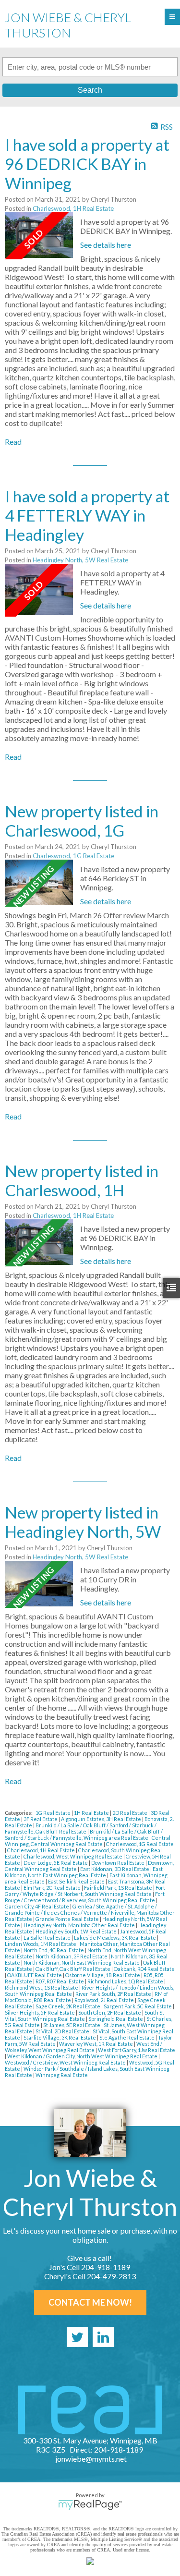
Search (90, 90)
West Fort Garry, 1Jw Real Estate (137, 2050)
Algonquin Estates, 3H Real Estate (102, 1819)
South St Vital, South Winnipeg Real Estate (84, 2016)
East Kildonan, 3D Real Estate (115, 1869)
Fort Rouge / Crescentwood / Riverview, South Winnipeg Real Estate (85, 1897)
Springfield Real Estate (116, 2019)
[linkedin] (103, 2337)
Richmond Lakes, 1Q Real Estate (126, 1981)
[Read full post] (39, 236)
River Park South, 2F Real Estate (114, 1994)
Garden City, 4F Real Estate (37, 1906)
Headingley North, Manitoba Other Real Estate (80, 1925)
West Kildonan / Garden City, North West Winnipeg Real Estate (83, 2056)
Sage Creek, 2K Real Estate (68, 2006)
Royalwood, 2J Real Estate (105, 2000)
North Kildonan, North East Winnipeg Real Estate (82, 1962)
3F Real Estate (41, 1819)
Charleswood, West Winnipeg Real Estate (73, 1856)
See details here (106, 245)
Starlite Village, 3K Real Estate (60, 2037)
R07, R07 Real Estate (60, 1981)
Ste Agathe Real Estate (127, 2037)
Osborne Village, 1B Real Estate (103, 1975)
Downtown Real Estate (118, 1863)
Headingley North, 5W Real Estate (80, 560)
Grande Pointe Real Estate (68, 1919)
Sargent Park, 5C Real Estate (138, 2006)
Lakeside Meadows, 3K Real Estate (115, 1938)
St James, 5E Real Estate (72, 2025)
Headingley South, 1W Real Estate (77, 1931)
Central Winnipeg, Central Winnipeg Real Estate (88, 1841)
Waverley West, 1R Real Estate (96, 2044)
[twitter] (77, 2337)
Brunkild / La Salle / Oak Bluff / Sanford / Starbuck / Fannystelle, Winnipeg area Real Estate (84, 1835)
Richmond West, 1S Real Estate (42, 1987)
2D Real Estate (130, 1813)
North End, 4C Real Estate (54, 1950)
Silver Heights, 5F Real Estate (40, 2012)
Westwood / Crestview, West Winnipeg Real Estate (66, 2062)
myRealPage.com (90, 2505)
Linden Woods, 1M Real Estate (41, 1944)
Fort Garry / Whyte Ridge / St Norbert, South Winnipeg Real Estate (85, 1891)
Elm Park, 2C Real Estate (53, 1888)
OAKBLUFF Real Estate (35, 1975)
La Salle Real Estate (48, 1938)
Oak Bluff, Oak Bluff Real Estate (73, 1969)
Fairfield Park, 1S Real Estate (119, 1888)
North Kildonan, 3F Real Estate (72, 1956)
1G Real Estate (54, 1813)
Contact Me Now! (90, 2302)
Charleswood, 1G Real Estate (73, 856)
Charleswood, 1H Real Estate (73, 208)
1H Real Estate (92, 1813)
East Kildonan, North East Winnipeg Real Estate (84, 1872)
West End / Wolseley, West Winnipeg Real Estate (84, 2047)
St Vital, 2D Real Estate (63, 2031)
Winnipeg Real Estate (62, 2075)
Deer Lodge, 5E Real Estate (56, 1863)
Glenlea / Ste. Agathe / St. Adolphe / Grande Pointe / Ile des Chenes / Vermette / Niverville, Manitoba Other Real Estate (90, 1913)
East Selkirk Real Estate (77, 1881)
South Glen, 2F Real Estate (110, 2012)
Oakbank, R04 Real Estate (144, 1969)
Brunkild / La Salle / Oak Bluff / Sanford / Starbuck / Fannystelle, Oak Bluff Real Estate (81, 1828)
